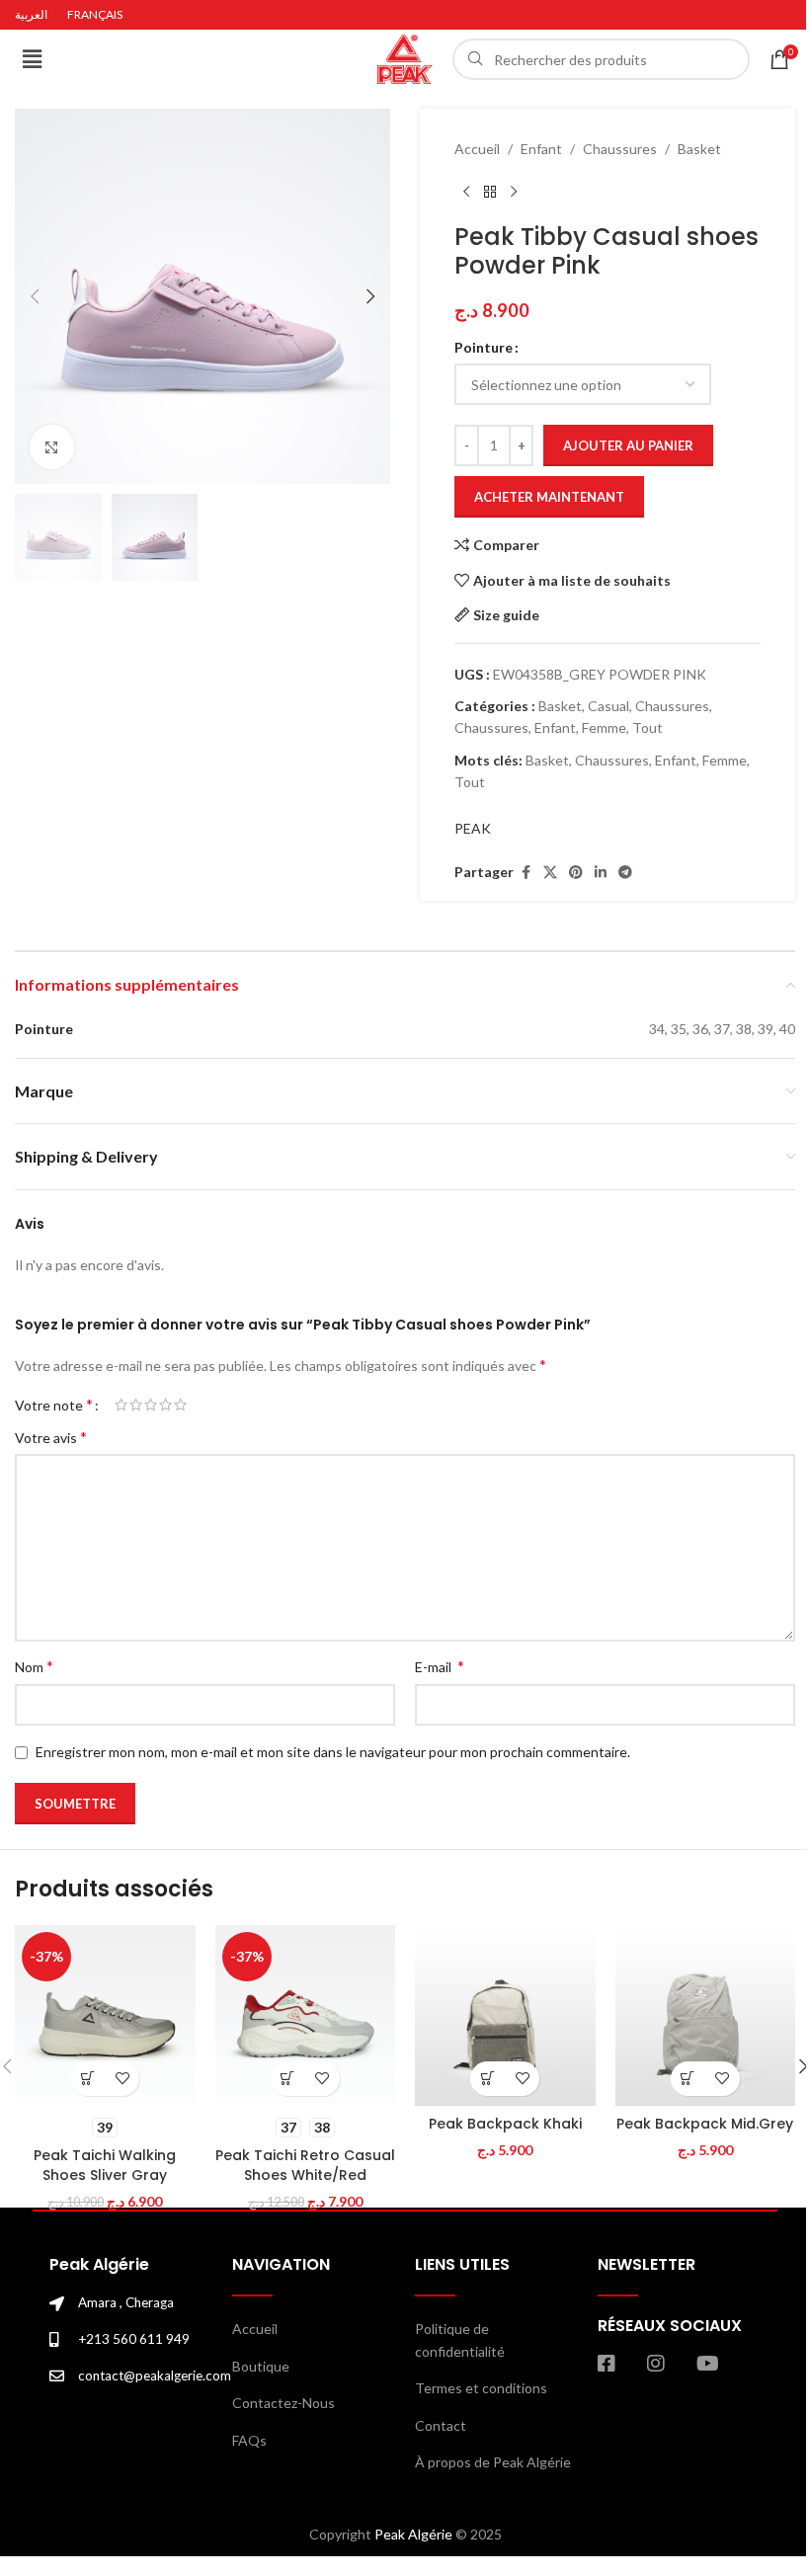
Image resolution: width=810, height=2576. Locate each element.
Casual (608, 706)
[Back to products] (490, 192)
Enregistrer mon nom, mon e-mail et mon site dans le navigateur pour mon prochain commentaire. (333, 1752)
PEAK (473, 828)
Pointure (484, 347)
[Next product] (514, 192)
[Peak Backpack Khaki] (505, 2015)
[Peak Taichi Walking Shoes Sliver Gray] (105, 2015)
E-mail (440, 1666)
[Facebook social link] (526, 873)
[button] (32, 59)
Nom (34, 1666)
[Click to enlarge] (52, 447)
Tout (648, 727)
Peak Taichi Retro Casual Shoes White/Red (305, 2165)
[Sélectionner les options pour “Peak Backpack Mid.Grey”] (688, 2079)
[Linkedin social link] (601, 873)
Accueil (477, 149)
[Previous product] (466, 192)
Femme (604, 727)
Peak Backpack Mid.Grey (705, 2124)
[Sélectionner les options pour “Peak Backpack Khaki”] (487, 2079)
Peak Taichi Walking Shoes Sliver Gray (105, 2165)
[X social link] (550, 873)
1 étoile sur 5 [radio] (121, 1405)
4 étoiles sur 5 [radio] (165, 1405)
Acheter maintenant (549, 497)
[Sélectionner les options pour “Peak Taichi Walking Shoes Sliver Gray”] (87, 2079)
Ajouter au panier (628, 445)
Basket (699, 149)
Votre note (54, 1405)
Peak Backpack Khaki (505, 2124)
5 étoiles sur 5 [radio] (180, 1405)
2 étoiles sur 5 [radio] (136, 1405)
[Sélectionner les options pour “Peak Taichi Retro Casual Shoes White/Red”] (288, 2079)
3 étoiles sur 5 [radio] (151, 1405)
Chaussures (620, 149)
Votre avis (51, 1437)
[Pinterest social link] (576, 873)
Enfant (541, 149)
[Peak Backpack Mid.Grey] (706, 2015)
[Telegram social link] (625, 873)
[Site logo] (405, 58)
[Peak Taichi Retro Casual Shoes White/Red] (306, 2015)
